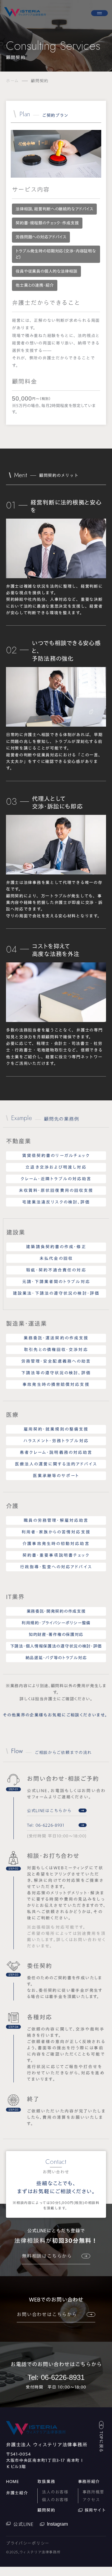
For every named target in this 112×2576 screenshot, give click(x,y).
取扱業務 (46, 2482)
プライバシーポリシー (28, 2543)
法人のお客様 (55, 2492)
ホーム (12, 81)
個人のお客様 (55, 2500)
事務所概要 (93, 2492)
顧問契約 (46, 2510)
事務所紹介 (89, 2482)
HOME (13, 2482)
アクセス (91, 2500)
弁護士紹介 (17, 2493)
